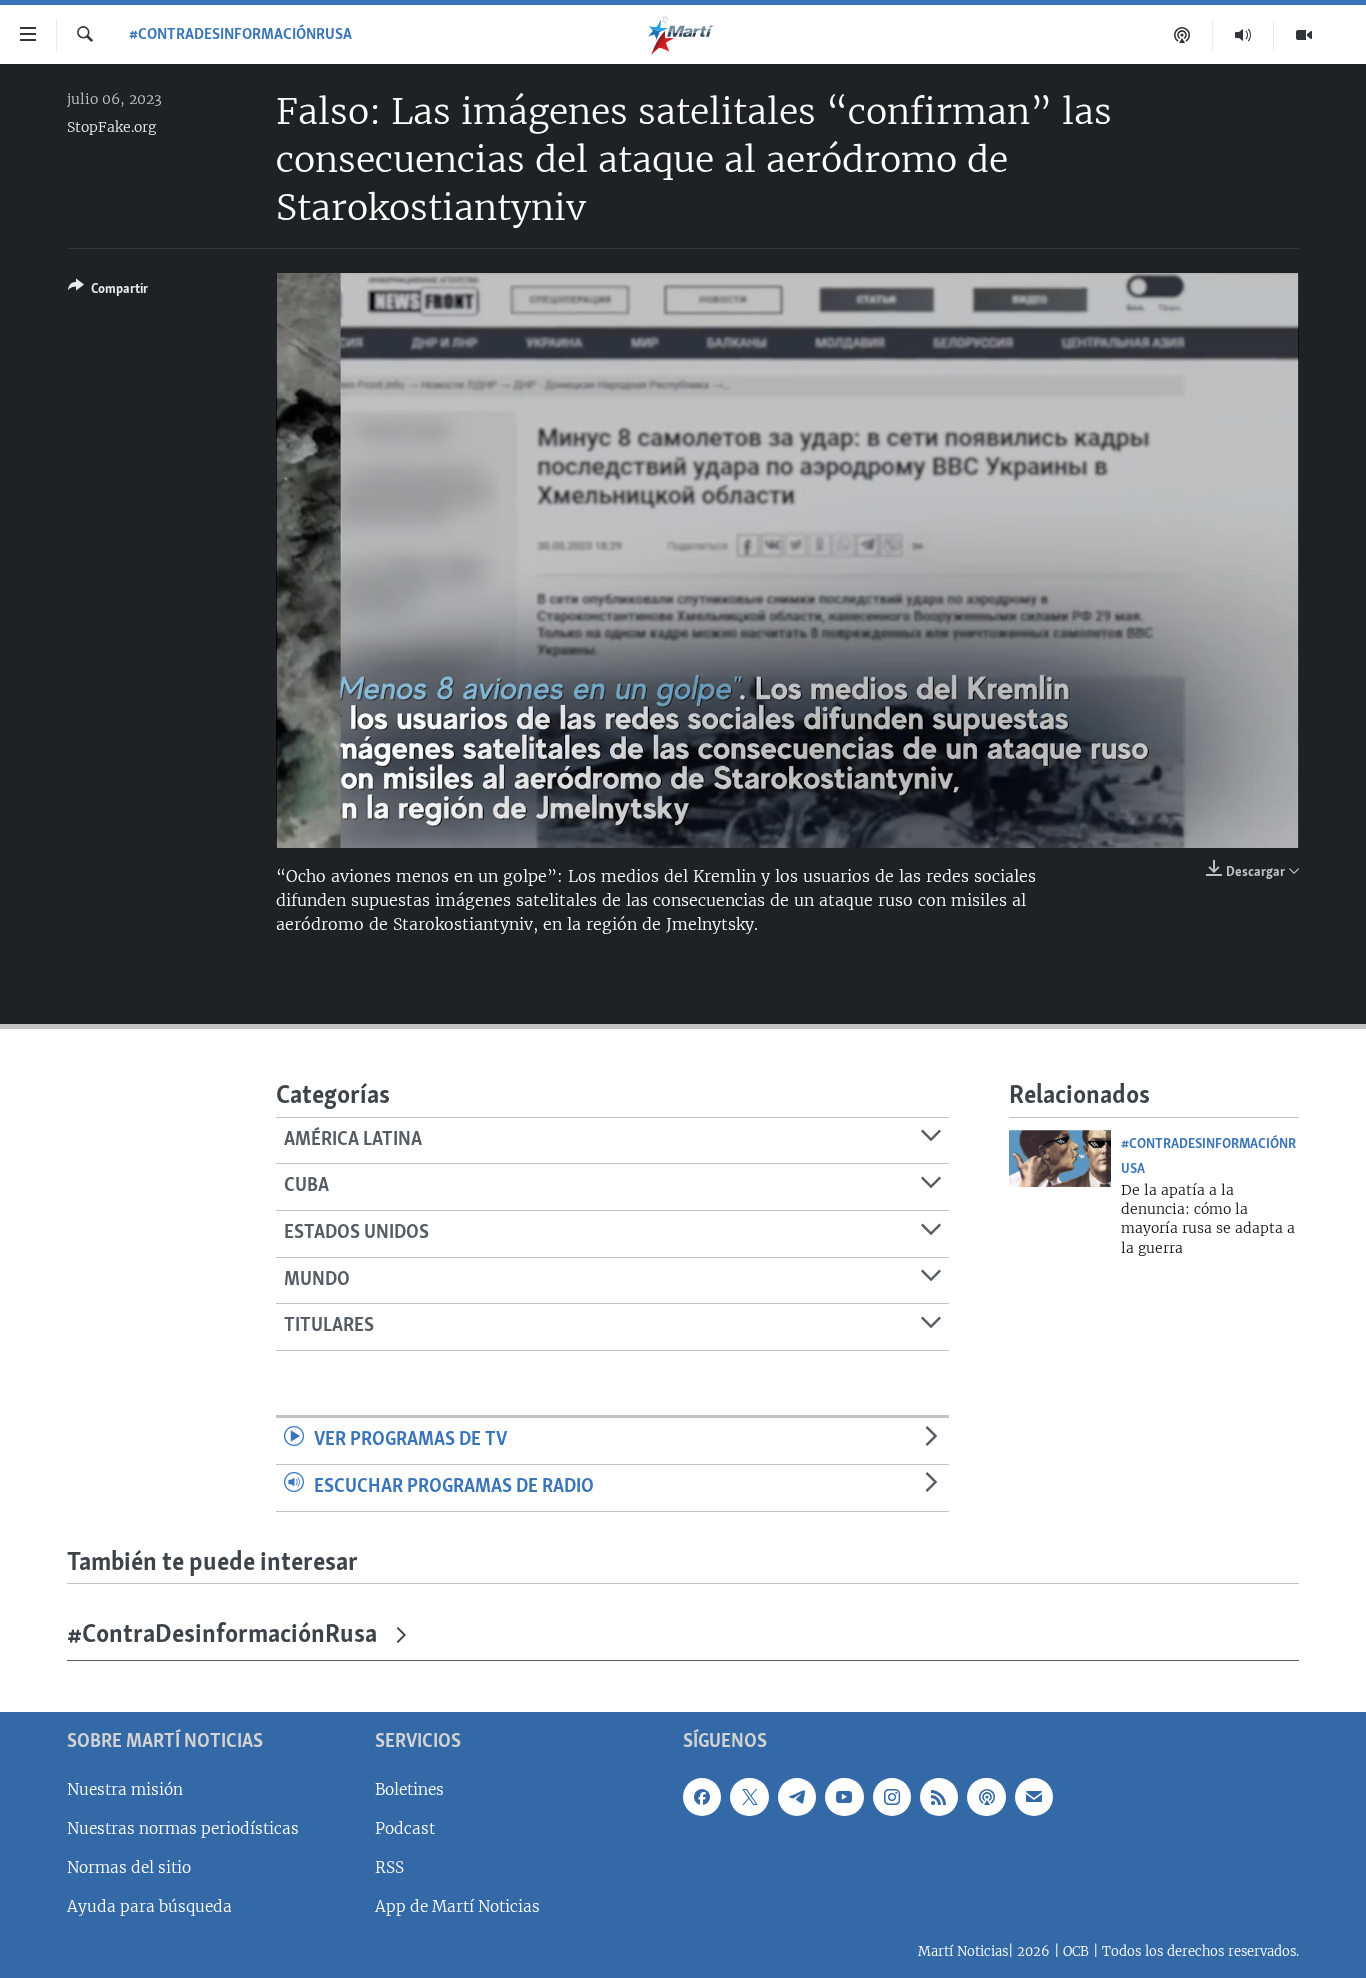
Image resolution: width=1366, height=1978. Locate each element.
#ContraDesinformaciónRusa (240, 35)
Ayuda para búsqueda (149, 1906)
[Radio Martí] (1243, 35)
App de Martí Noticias (457, 1906)
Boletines (409, 1789)
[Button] (108, 292)
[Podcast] (1182, 35)
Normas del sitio (129, 1867)
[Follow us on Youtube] (844, 1797)
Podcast (405, 1828)
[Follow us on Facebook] (702, 1797)
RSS (389, 1867)
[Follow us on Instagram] (892, 1797)
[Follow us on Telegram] (797, 1797)
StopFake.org (111, 127)
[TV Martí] (1304, 35)
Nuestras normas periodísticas (183, 1828)
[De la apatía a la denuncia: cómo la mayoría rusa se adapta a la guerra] (1060, 1158)
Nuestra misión (125, 1789)
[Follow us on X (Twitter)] (749, 1797)
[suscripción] (1034, 1797)
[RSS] (939, 1797)
